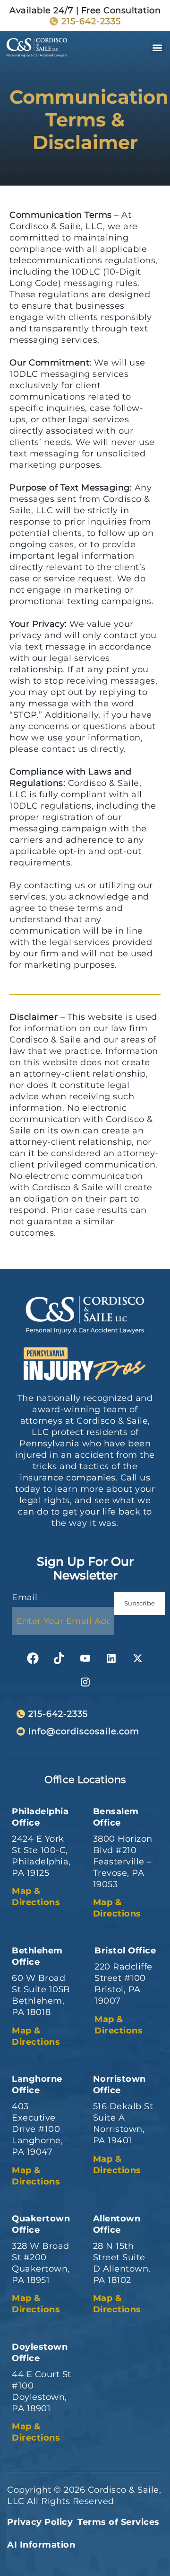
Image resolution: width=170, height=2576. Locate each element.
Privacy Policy (40, 2522)
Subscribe (140, 1603)
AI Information (41, 2545)
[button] (158, 47)
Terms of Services (119, 2522)
